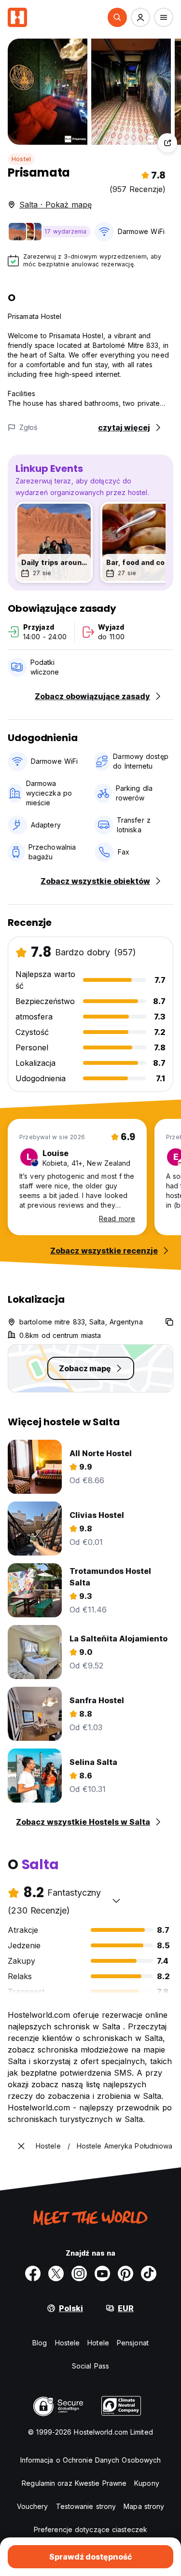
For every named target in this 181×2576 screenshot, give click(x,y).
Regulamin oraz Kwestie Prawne (74, 2483)
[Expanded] (21, 2146)
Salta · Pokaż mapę (56, 205)
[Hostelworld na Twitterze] (56, 2273)
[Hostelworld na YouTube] (102, 2273)
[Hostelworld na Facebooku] (33, 2273)
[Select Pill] (117, 17)
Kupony (147, 2483)
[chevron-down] (116, 1901)
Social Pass (90, 2366)
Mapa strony (144, 2506)
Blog (40, 2343)
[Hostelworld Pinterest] (125, 2273)
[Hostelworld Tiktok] (149, 2273)
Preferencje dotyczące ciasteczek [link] (90, 2529)
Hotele (98, 2343)
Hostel (21, 159)
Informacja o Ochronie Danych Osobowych (91, 2460)
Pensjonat (133, 2343)
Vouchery (33, 2506)
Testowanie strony (86, 2506)
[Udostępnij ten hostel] (167, 143)
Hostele (68, 2343)
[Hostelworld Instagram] (79, 2273)
